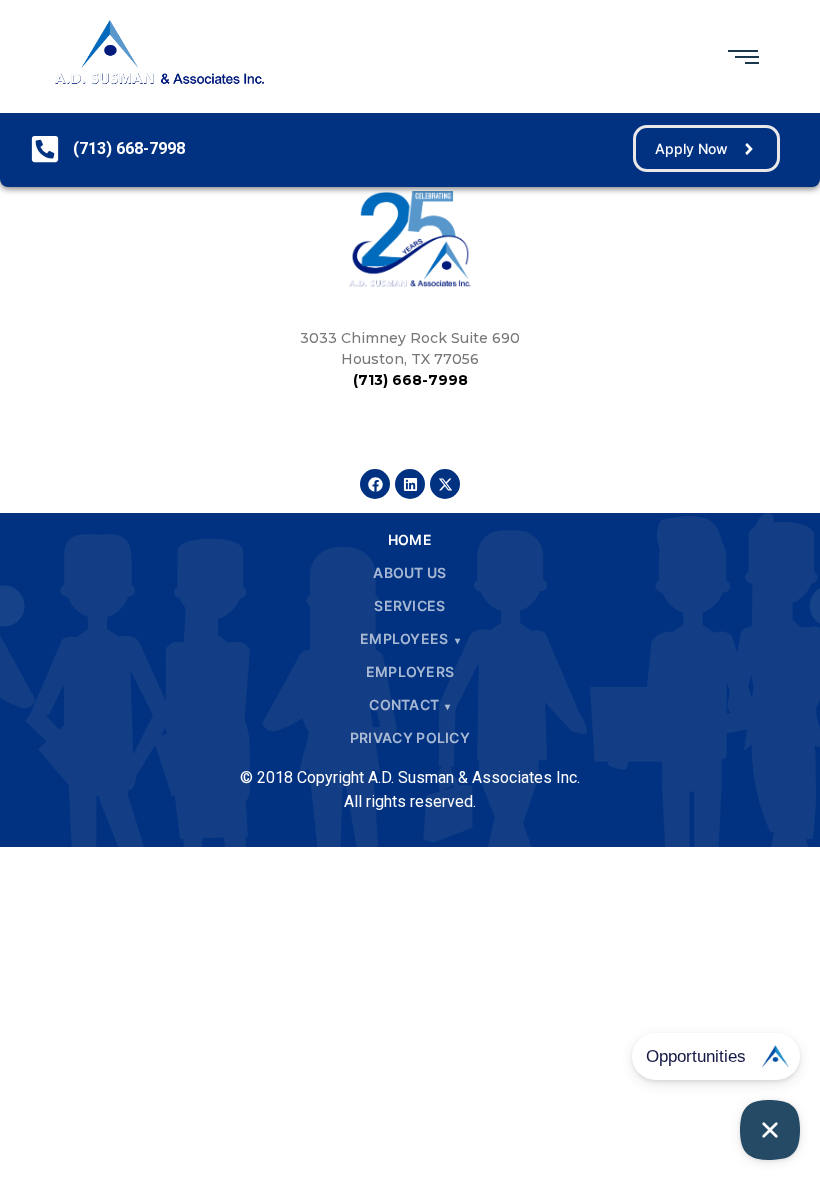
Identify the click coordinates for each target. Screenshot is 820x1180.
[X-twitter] (445, 484)
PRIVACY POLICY (410, 737)
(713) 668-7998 (410, 380)
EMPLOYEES (404, 638)
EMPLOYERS (410, 671)
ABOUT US (409, 572)
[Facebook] (375, 484)
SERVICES (409, 605)
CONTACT (404, 704)
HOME (410, 539)
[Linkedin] (410, 484)
